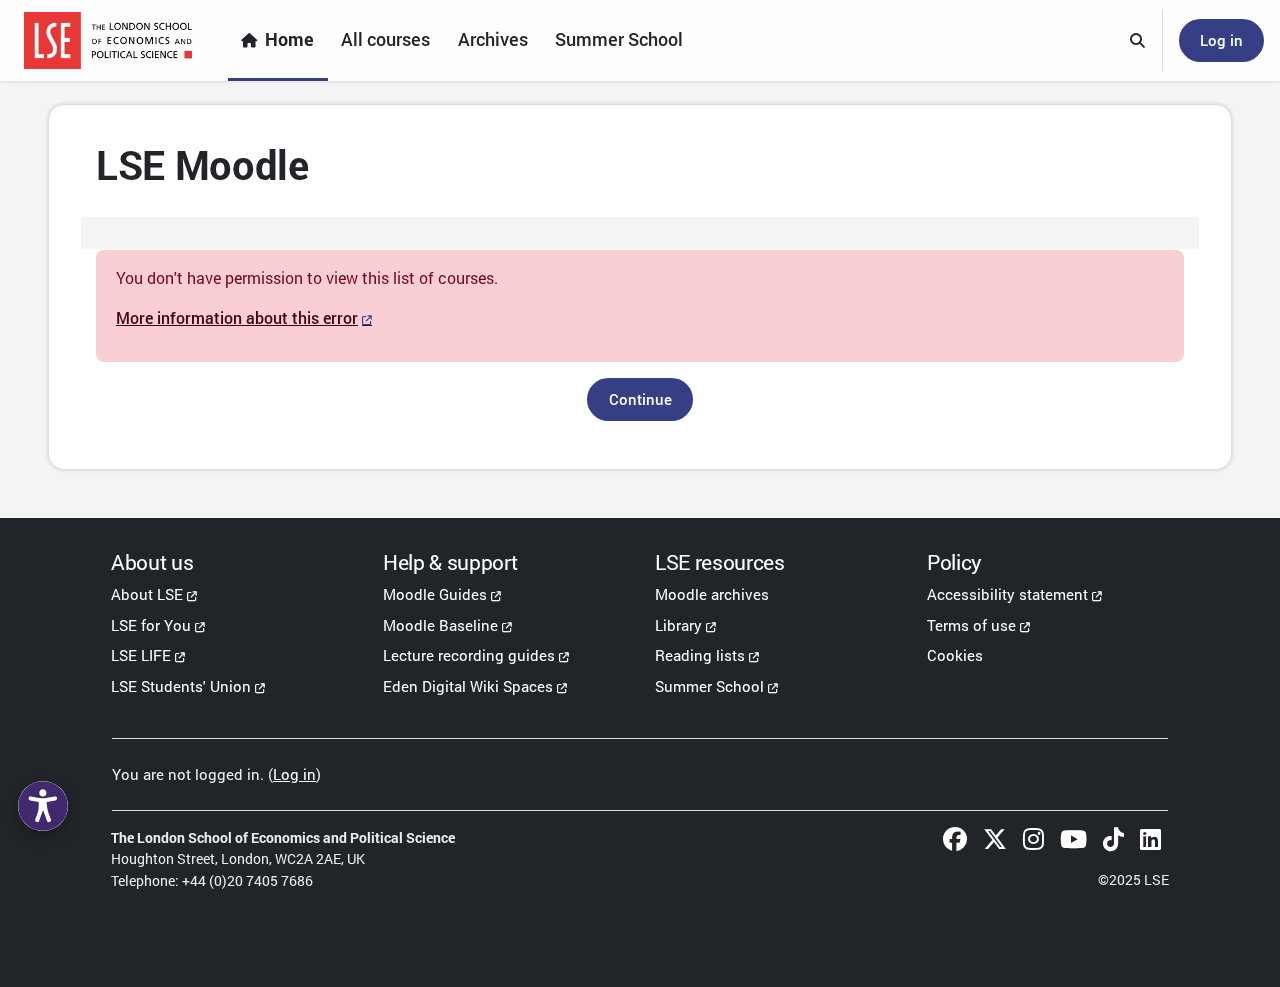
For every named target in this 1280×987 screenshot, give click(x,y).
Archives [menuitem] (493, 39)
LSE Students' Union (181, 686)
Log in (1221, 40)
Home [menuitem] (289, 39)
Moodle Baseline (440, 625)
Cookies (955, 655)
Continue (640, 399)
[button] (1138, 41)
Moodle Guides (435, 594)
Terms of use (971, 625)
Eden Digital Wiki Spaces (468, 686)
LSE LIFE (141, 655)
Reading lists (700, 655)
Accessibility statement (1007, 594)
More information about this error (237, 317)
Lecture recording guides (469, 655)
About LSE (147, 594)
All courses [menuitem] (385, 39)
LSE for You (151, 625)
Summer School (709, 686)
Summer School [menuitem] (619, 39)
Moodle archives (712, 594)
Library (678, 625)
